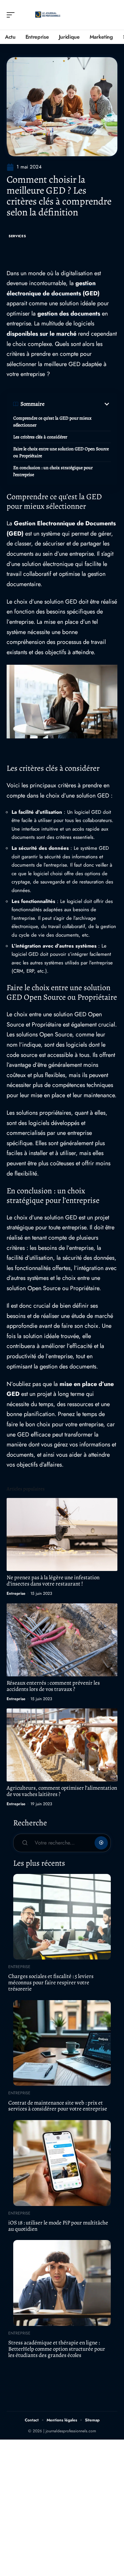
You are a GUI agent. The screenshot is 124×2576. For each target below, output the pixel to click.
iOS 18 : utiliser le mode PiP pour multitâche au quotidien (58, 2226)
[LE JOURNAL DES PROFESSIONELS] (48, 15)
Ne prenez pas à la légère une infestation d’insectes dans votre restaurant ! (53, 1581)
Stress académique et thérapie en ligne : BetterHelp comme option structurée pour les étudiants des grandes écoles (57, 2349)
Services (17, 236)
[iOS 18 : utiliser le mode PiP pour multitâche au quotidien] (62, 2163)
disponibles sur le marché (41, 334)
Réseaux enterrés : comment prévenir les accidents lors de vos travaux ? (53, 1686)
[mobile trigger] (12, 15)
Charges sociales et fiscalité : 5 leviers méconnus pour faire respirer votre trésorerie (51, 1982)
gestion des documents (69, 314)
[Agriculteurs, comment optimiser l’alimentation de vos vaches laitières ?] (62, 1745)
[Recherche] (113, 15)
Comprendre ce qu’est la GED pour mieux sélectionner (52, 422)
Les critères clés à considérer (40, 437)
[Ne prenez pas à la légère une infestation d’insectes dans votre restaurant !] (62, 1534)
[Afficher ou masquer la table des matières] (78, 404)
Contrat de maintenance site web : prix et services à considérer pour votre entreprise (58, 2106)
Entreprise (16, 1593)
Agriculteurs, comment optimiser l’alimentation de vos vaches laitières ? (62, 1791)
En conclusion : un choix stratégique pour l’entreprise (53, 471)
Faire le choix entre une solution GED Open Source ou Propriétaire (61, 452)
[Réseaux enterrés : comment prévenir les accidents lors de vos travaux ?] (62, 1640)
